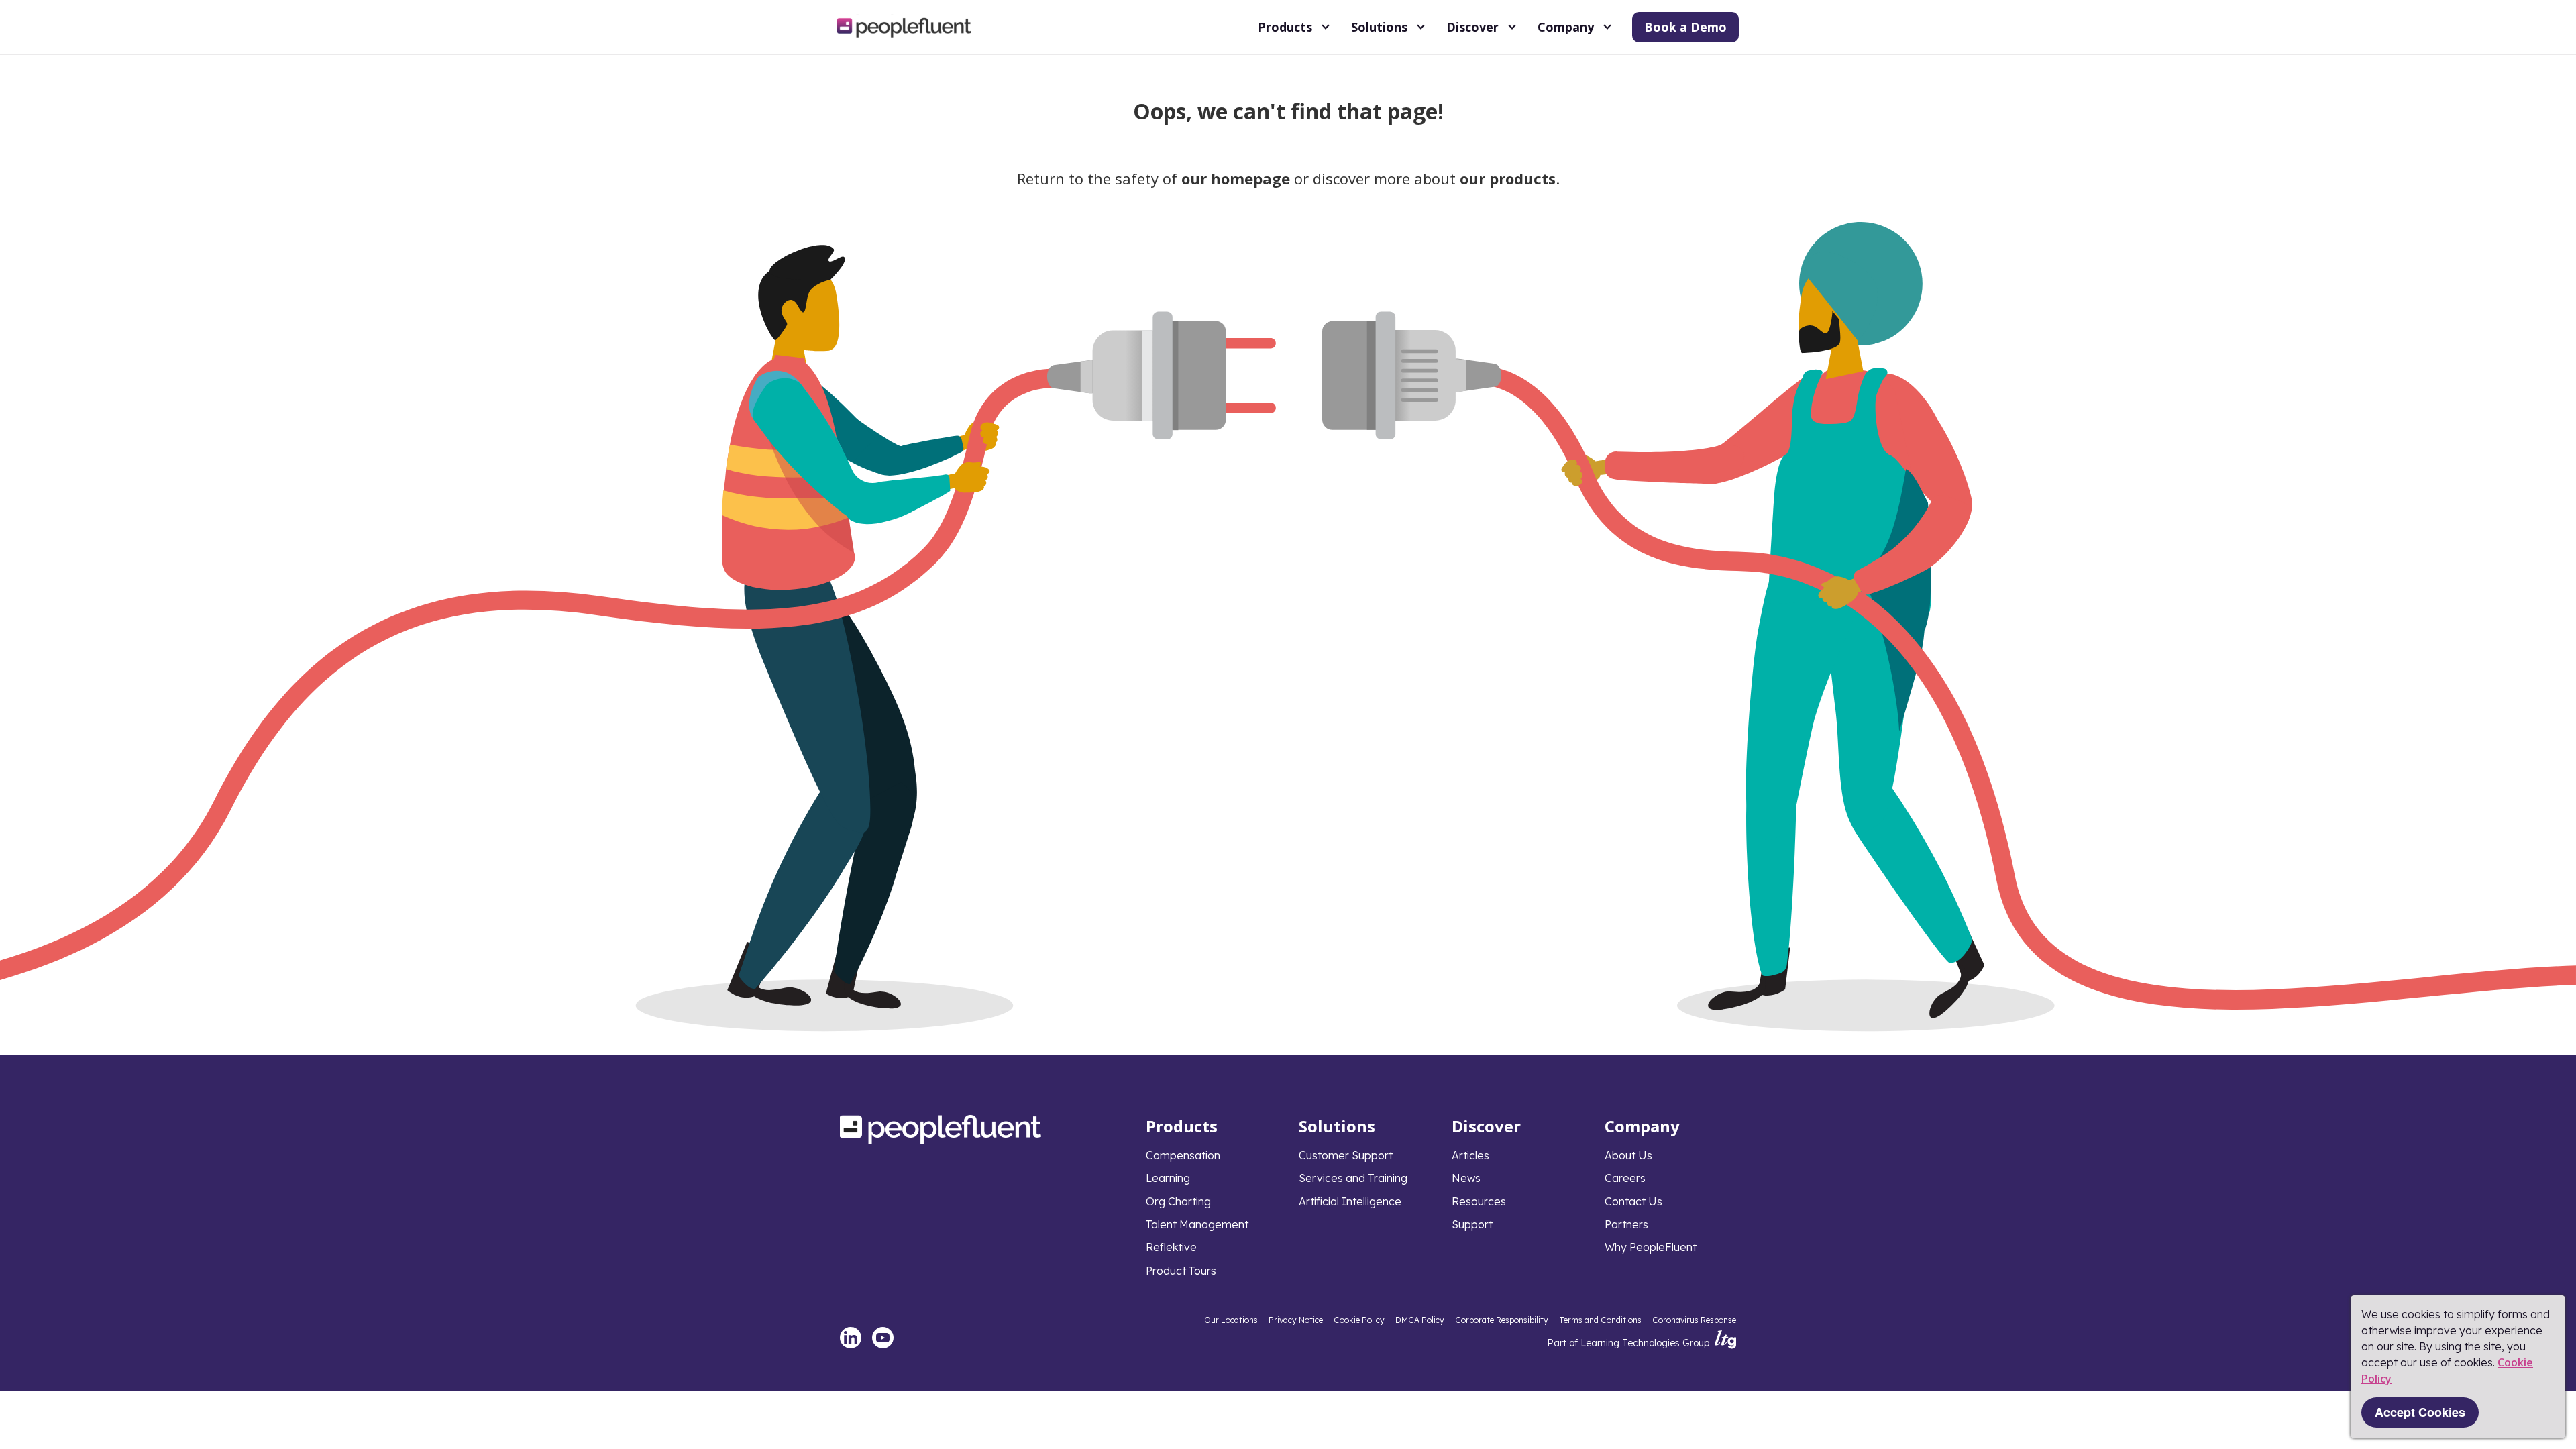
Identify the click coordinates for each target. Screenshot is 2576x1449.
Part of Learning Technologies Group (1628, 1343)
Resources (1479, 1201)
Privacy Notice (1296, 1320)
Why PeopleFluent (1651, 1247)
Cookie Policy (1359, 1320)
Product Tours (1181, 1271)
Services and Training (1353, 1178)
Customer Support (1346, 1155)
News (1466, 1178)
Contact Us (1633, 1201)
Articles (1470, 1155)
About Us (1628, 1155)
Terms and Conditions (1600, 1320)
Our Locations (1231, 1320)
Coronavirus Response (1694, 1320)
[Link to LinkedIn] (851, 1338)
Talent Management (1197, 1224)
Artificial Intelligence (1350, 1201)
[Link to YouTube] (883, 1338)
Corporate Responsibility (1502, 1320)
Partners (1626, 1224)
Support (1472, 1224)
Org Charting (1178, 1201)
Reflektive (1171, 1247)
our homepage (1236, 178)
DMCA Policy (1420, 1320)
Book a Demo (1685, 27)
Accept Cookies (2420, 1412)
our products (1508, 178)
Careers (1625, 1178)
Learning (1168, 1178)
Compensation (1183, 1155)
